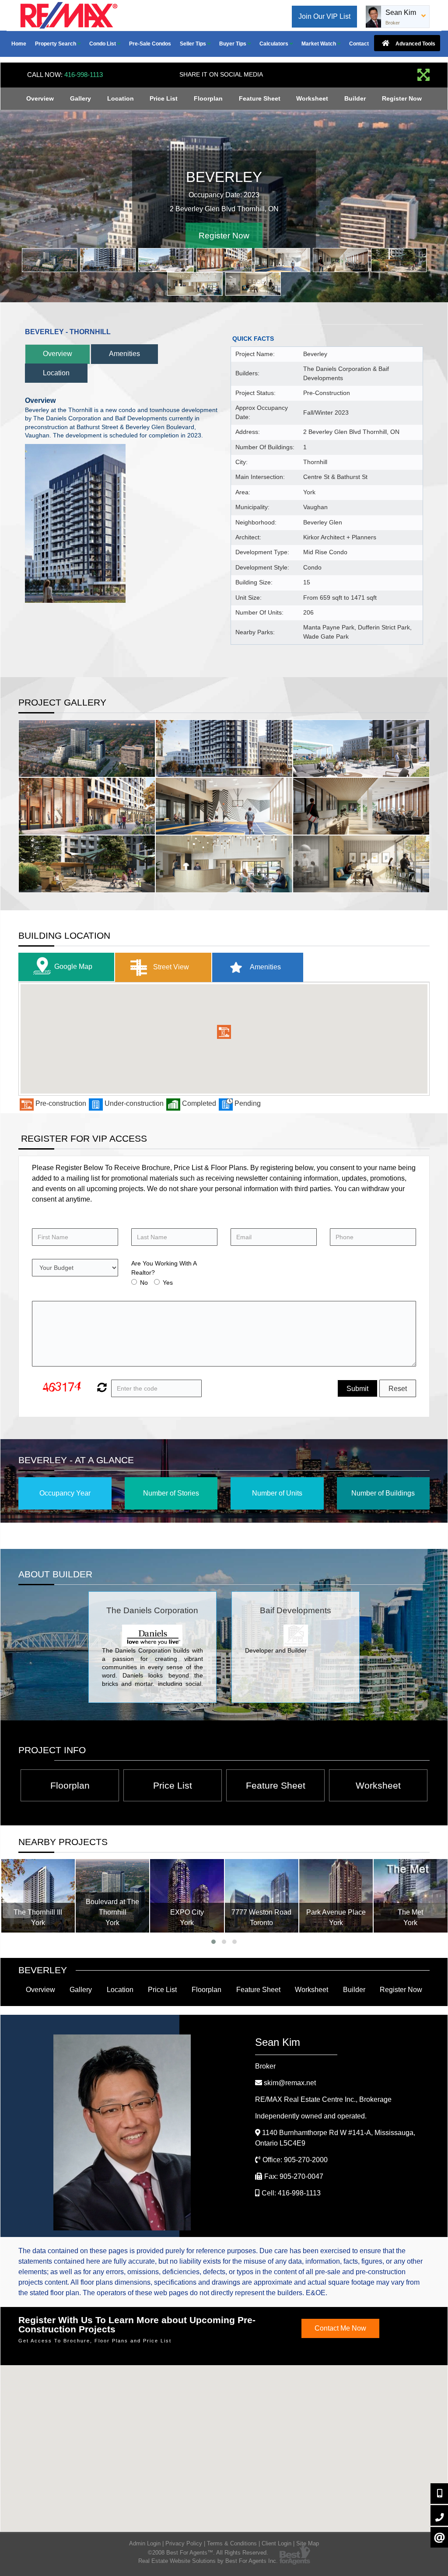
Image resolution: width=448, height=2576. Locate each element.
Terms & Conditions (232, 2543)
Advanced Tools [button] (415, 44)
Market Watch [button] (319, 44)
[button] (224, 1032)
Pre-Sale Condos (150, 44)
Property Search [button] (56, 44)
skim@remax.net (290, 2083)
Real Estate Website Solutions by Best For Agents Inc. (208, 2561)
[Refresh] (101, 1388)
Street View (170, 967)
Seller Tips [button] (194, 44)
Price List (164, 98)
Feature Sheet (260, 98)
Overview (40, 98)
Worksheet (312, 98)
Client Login (276, 2543)
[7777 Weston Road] (187, 1896)
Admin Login (145, 2543)
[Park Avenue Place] (262, 1896)
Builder (355, 98)
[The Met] (336, 1896)
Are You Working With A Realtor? (164, 1268)
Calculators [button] (275, 44)
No (144, 1283)
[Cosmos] (411, 1896)
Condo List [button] (103, 44)
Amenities (124, 354)
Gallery (80, 98)
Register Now (402, 98)
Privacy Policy (184, 2543)
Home (19, 44)
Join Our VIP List (324, 16)
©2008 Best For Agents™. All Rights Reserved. (208, 2553)
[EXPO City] (112, 1896)
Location (121, 98)
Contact (359, 44)
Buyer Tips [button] (233, 44)
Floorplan (208, 98)
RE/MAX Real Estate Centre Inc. (323, 2099)
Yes (168, 1283)
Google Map (73, 966)
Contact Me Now (340, 2328)
